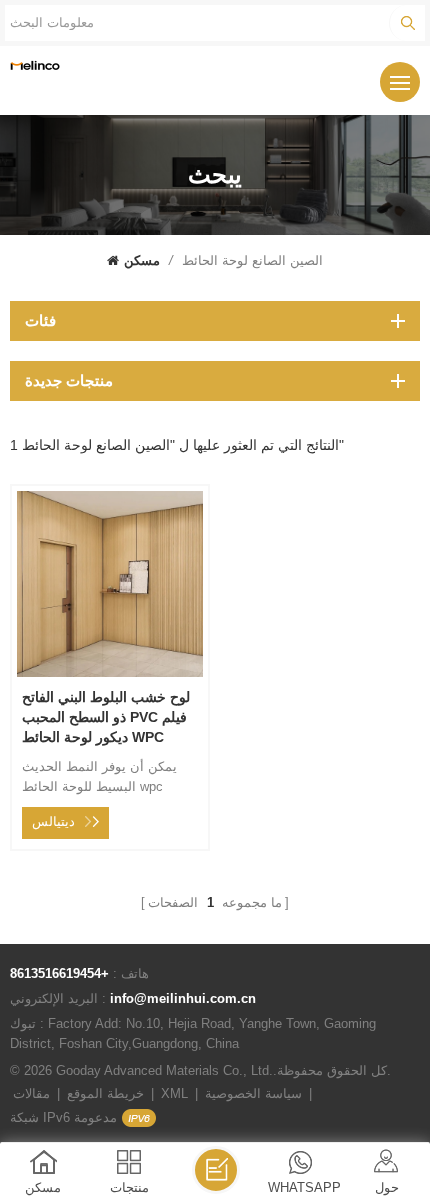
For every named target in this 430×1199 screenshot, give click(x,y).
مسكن (142, 260)
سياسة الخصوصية (253, 1093)
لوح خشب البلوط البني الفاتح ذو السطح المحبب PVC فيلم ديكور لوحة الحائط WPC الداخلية (106, 718)
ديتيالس (53, 821)
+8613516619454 (59, 973)
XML (174, 1093)
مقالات (31, 1093)
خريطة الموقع (105, 1093)
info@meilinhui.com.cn (183, 998)
